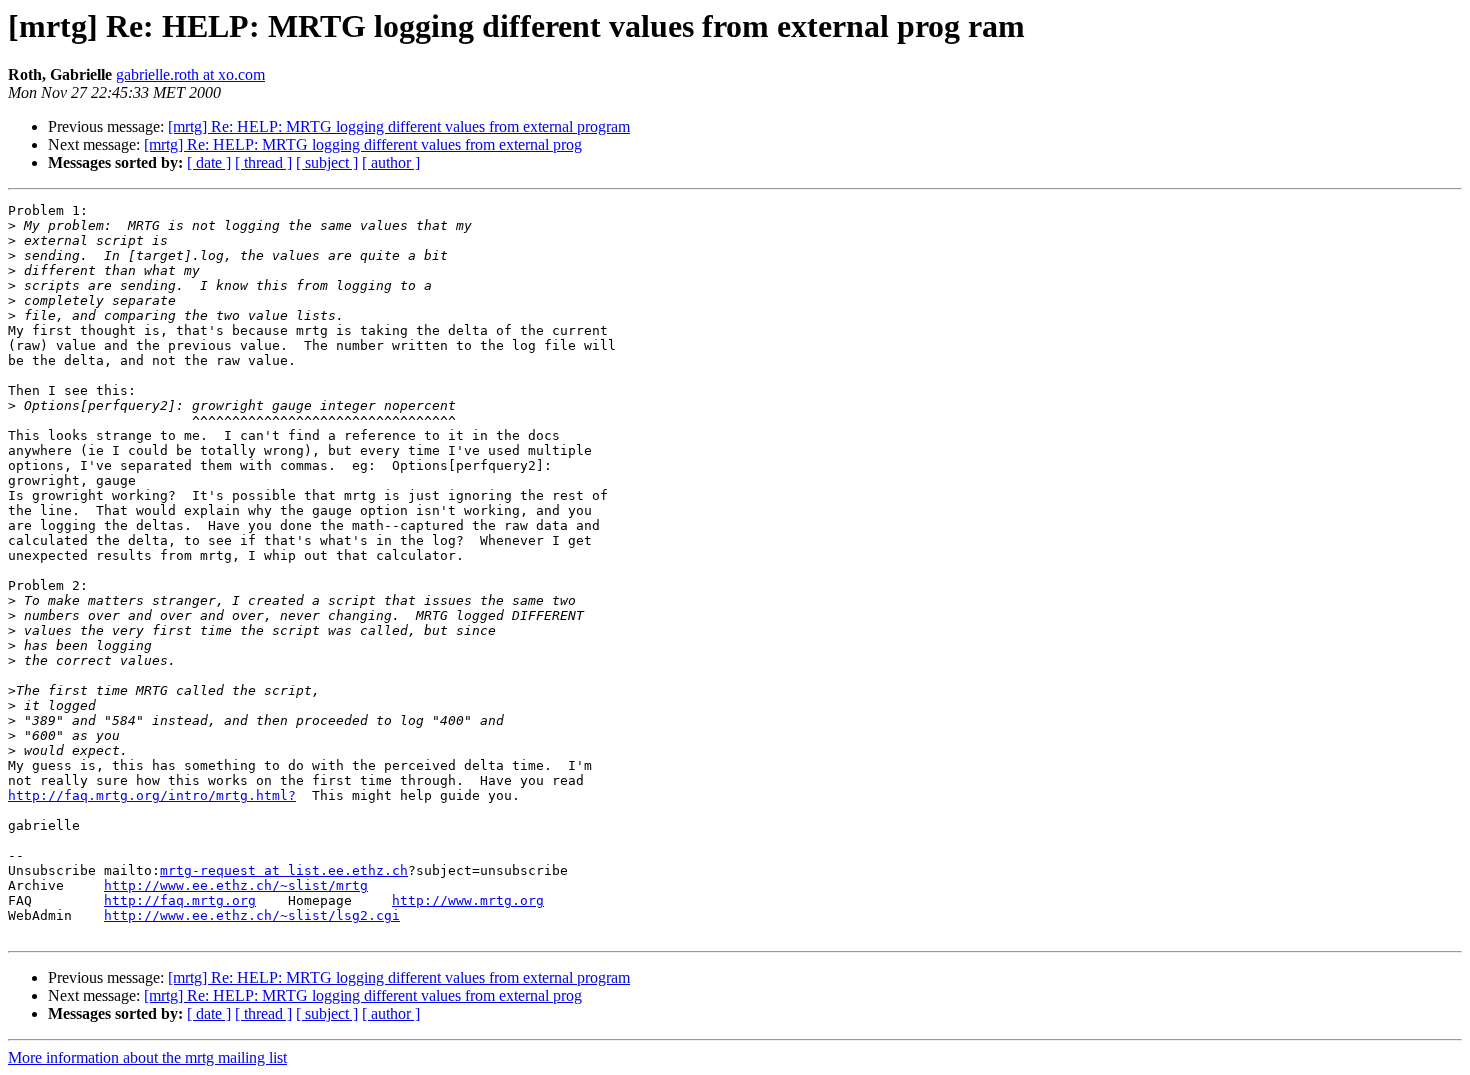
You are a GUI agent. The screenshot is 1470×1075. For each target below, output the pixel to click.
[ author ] (391, 162)
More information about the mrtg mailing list (147, 1057)
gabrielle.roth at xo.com (190, 74)
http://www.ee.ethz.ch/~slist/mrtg (236, 885)
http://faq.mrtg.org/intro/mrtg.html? (152, 795)
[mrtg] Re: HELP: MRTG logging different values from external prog (363, 144)
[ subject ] (327, 162)
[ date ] (209, 162)
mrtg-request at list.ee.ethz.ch (284, 870)
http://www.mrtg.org (468, 900)
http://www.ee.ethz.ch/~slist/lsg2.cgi (252, 915)
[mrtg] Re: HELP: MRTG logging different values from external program (399, 126)
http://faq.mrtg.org (180, 900)
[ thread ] (263, 162)
